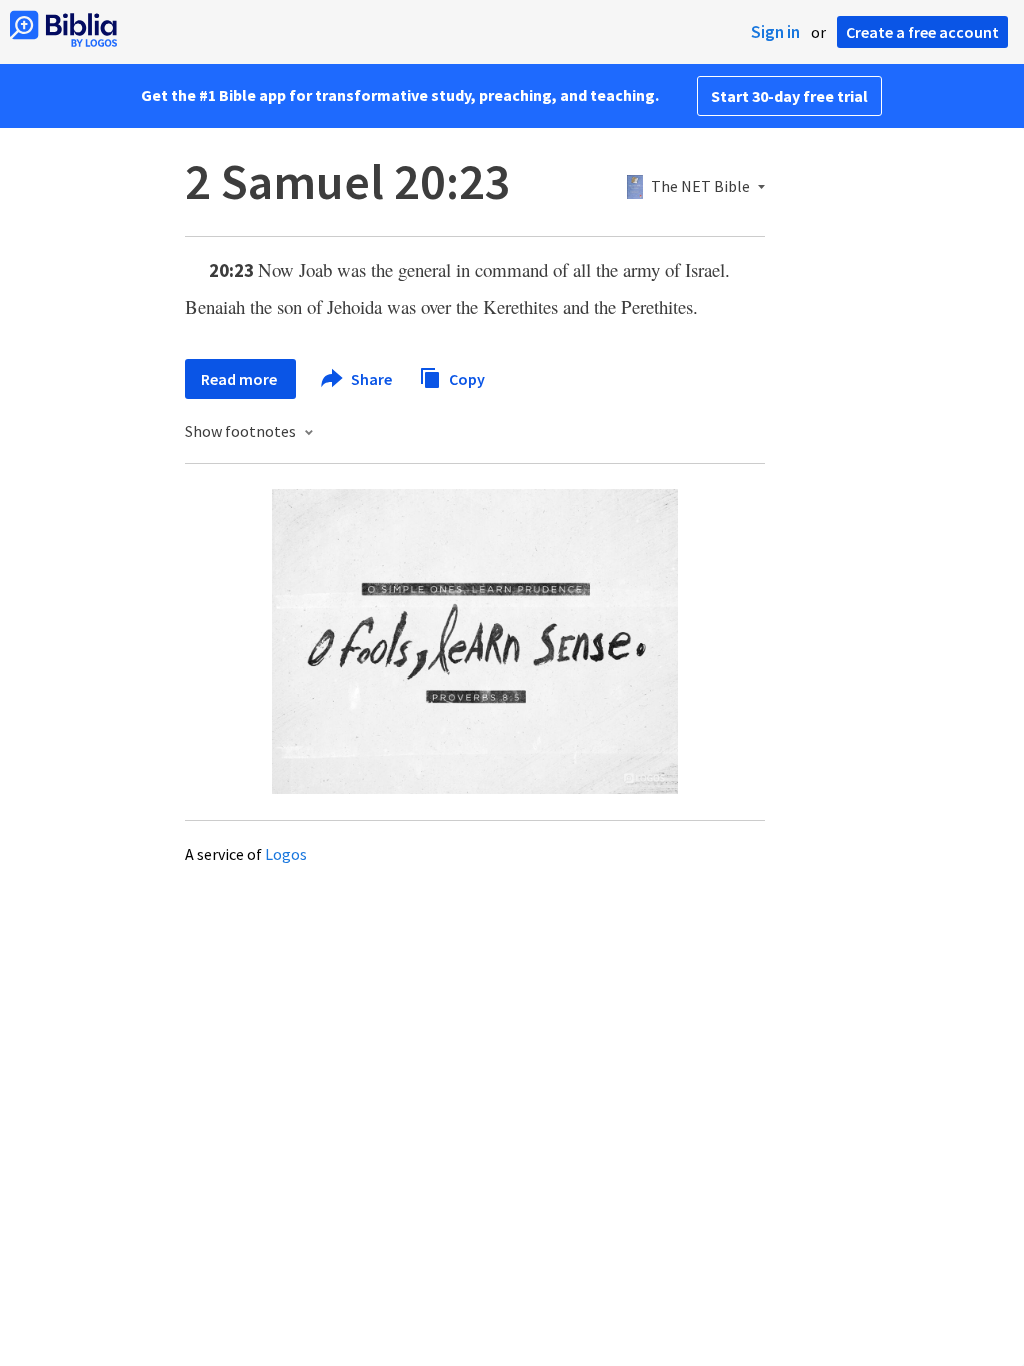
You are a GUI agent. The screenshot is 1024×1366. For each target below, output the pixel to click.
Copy (465, 378)
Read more (240, 379)
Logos (286, 854)
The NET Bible (700, 187)
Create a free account (922, 32)
